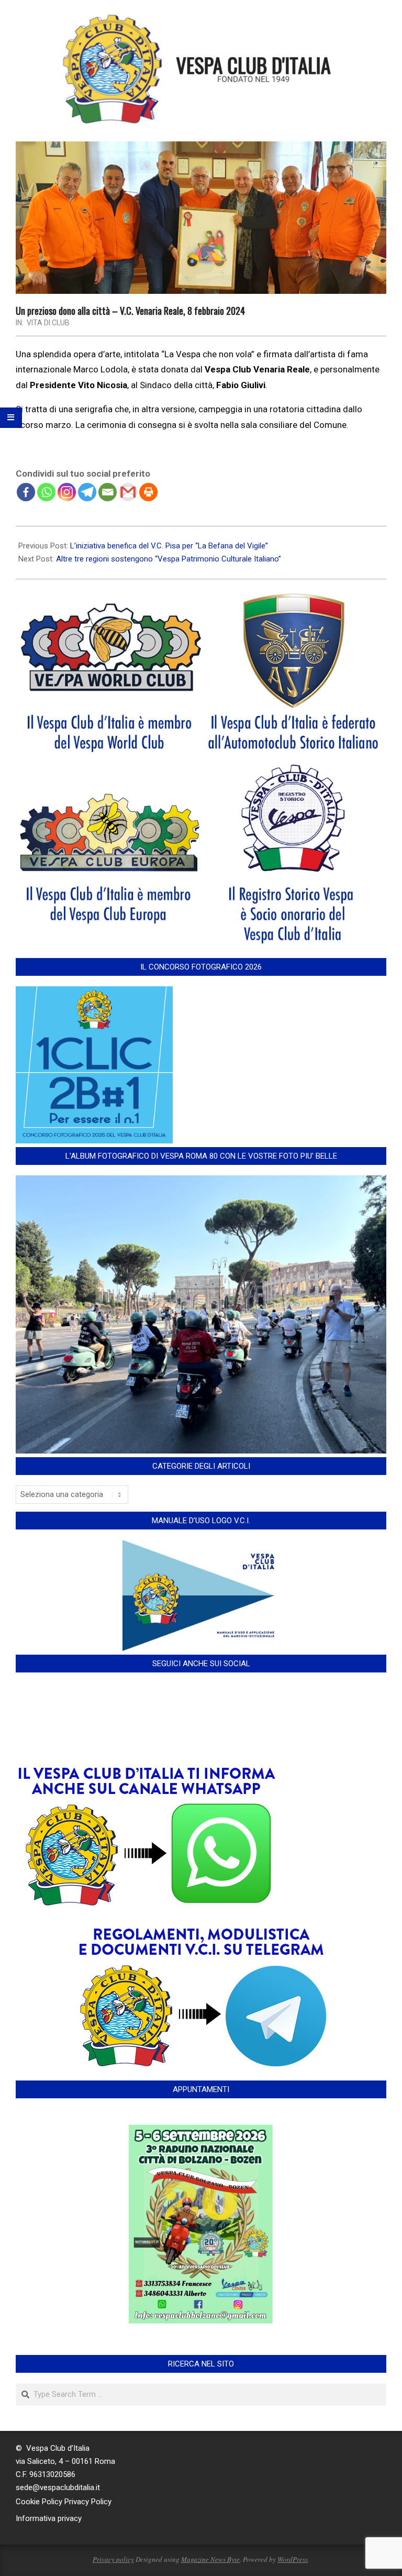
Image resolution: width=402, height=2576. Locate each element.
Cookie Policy (39, 2502)
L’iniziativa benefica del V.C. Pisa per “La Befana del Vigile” (169, 546)
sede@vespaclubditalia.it (58, 2487)
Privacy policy (113, 2559)
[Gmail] (128, 492)
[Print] (148, 492)
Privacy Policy (88, 2502)
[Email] (108, 492)
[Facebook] (26, 492)
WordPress (293, 2559)
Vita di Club (48, 323)
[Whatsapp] (46, 492)
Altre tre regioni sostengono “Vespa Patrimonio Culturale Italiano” (169, 559)
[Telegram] (87, 492)
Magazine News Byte (210, 2559)
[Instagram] (67, 492)
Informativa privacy (49, 2518)
